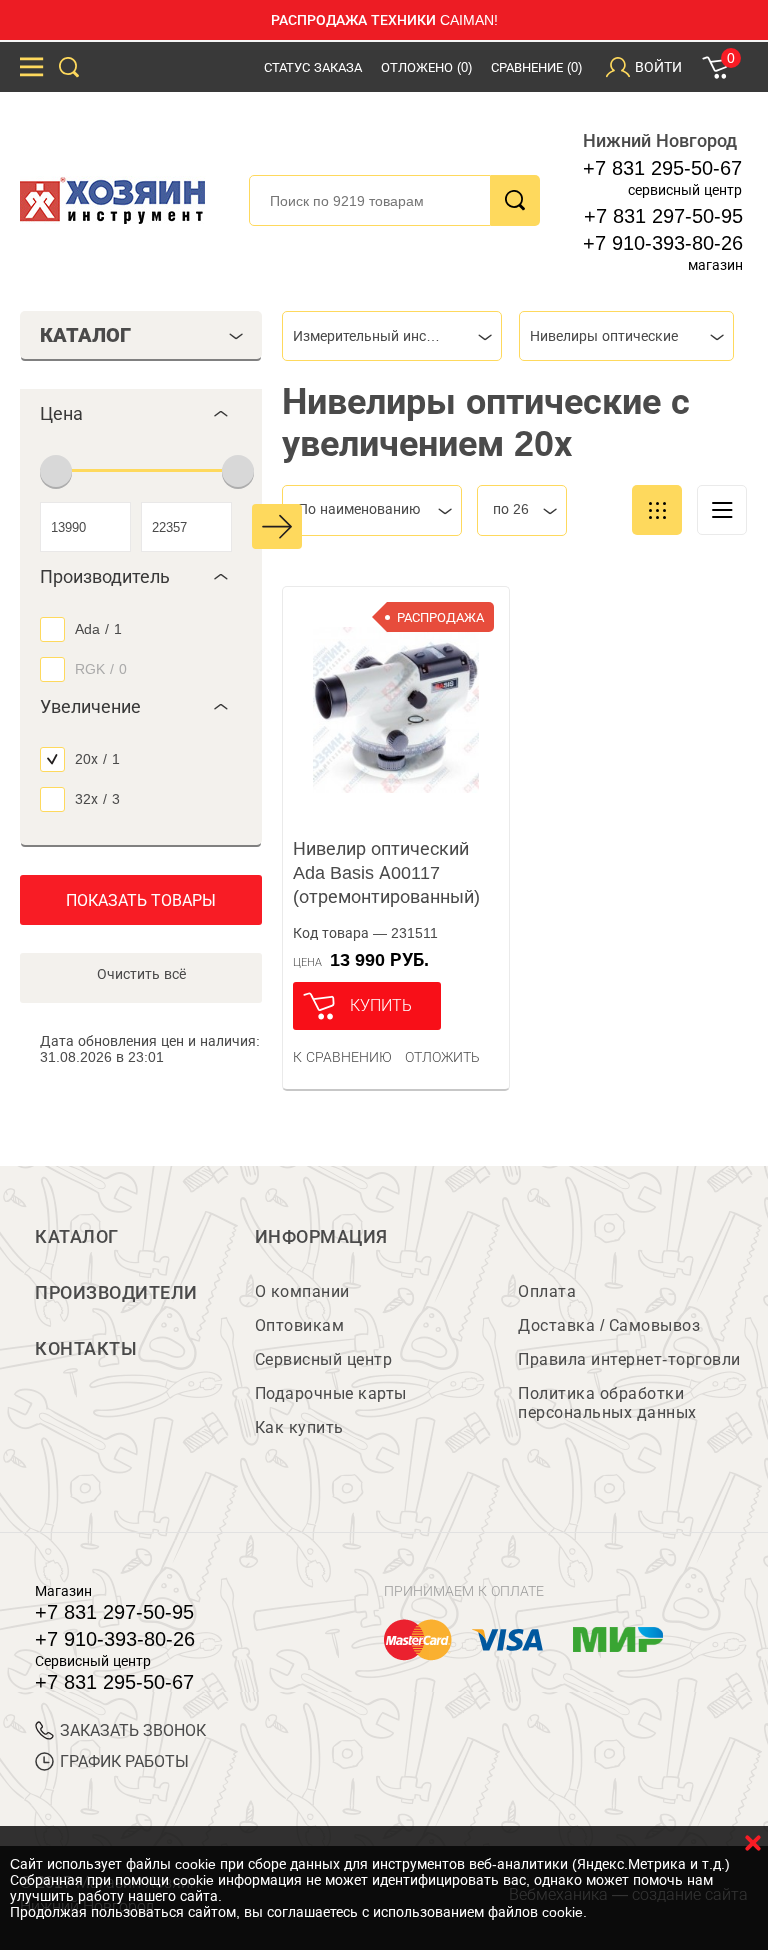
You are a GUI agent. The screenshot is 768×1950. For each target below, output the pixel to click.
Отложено (426, 67)
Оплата (547, 1291)
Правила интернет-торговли (629, 1359)
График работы (124, 1761)
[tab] (141, 414)
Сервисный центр (324, 1359)
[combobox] (392, 336)
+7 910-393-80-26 (663, 243)
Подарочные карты (331, 1393)
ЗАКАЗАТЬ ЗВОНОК (133, 1730)
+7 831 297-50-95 (663, 216)
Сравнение (536, 67)
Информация (321, 1237)
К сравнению (342, 1057)
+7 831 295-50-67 (662, 168)
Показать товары (141, 900)
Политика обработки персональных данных (607, 1403)
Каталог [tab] (85, 335)
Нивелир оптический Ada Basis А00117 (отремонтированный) (386, 873)
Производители (116, 1293)
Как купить (299, 1427)
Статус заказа (313, 67)
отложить (442, 1057)
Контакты (86, 1349)
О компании (302, 1291)
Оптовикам (300, 1325)
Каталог (77, 1237)
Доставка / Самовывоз (609, 1325)
